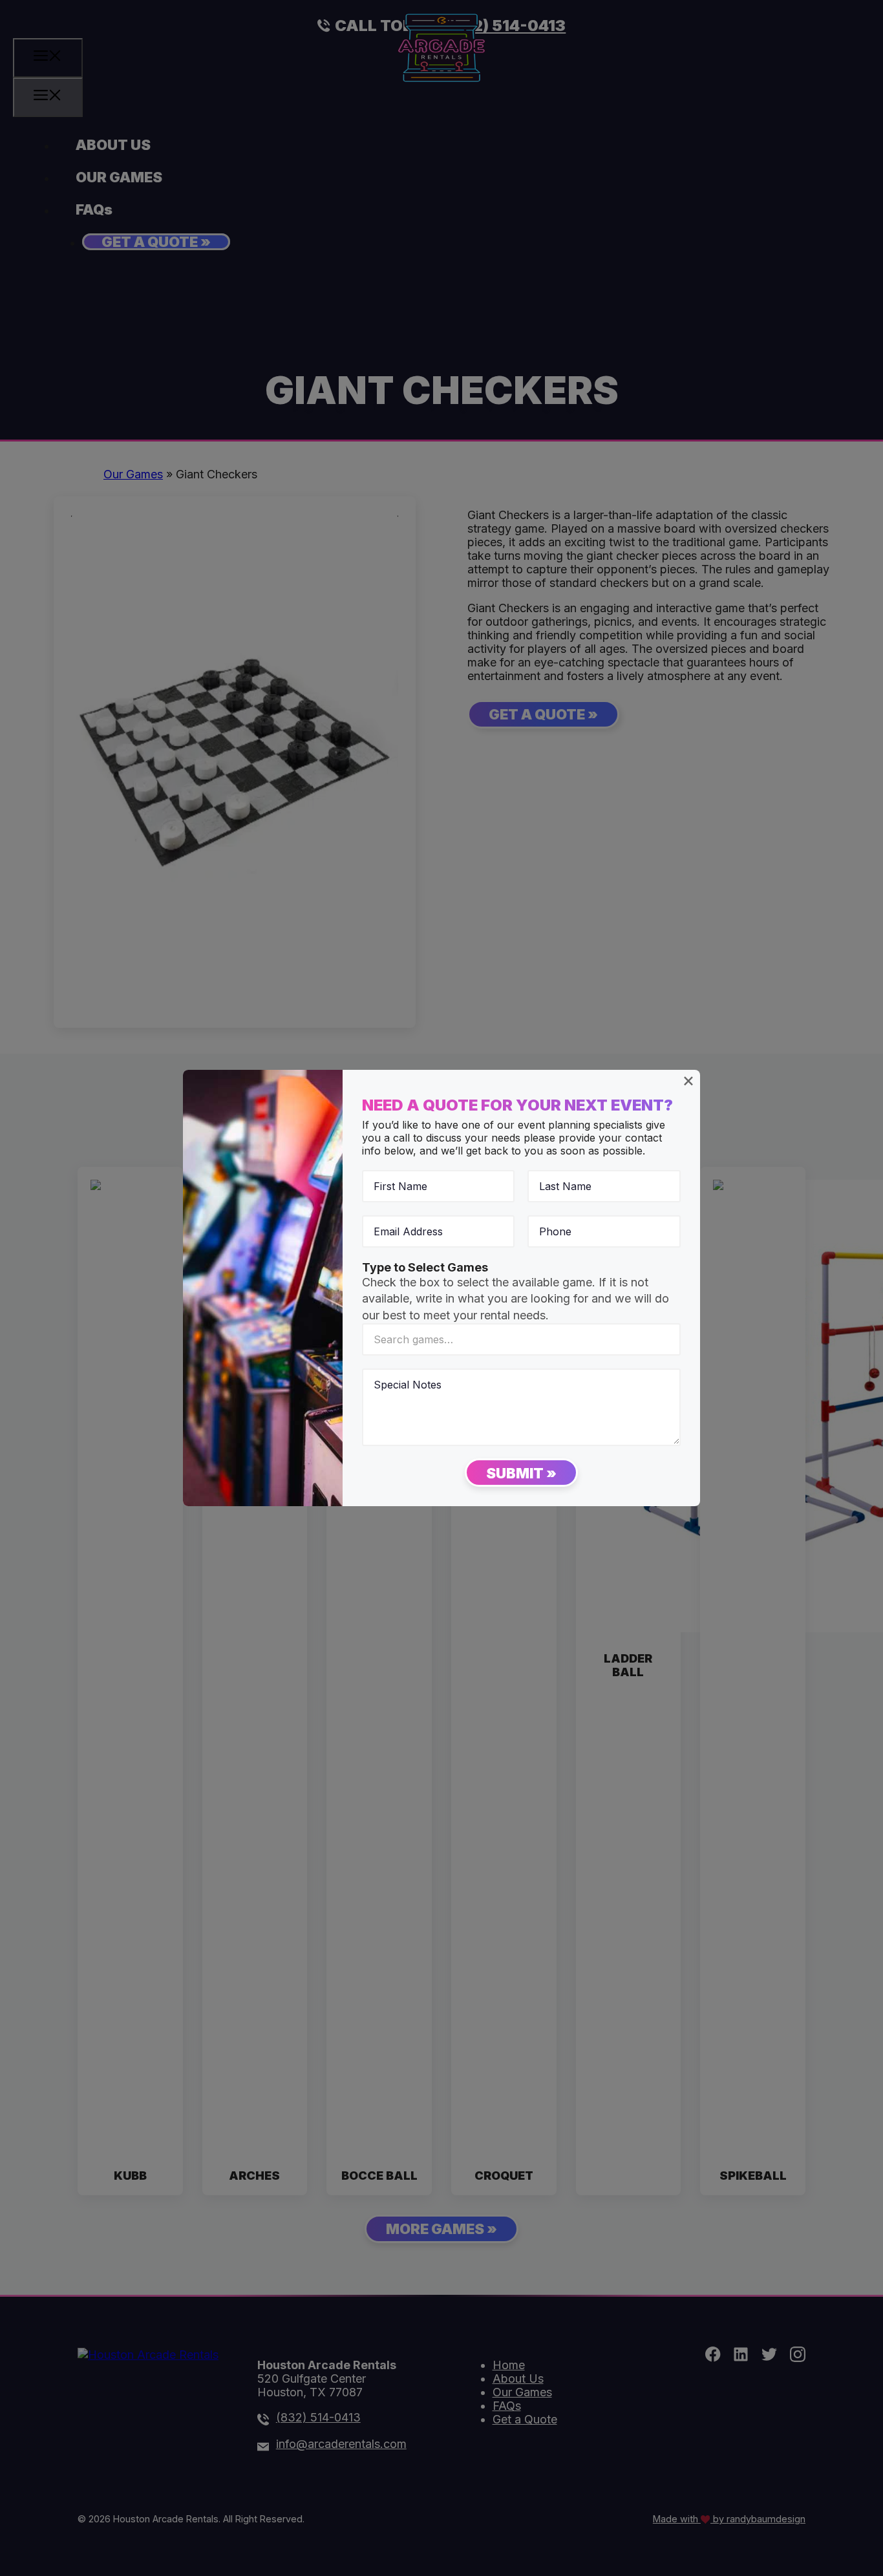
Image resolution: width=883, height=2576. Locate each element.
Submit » (521, 1473)
